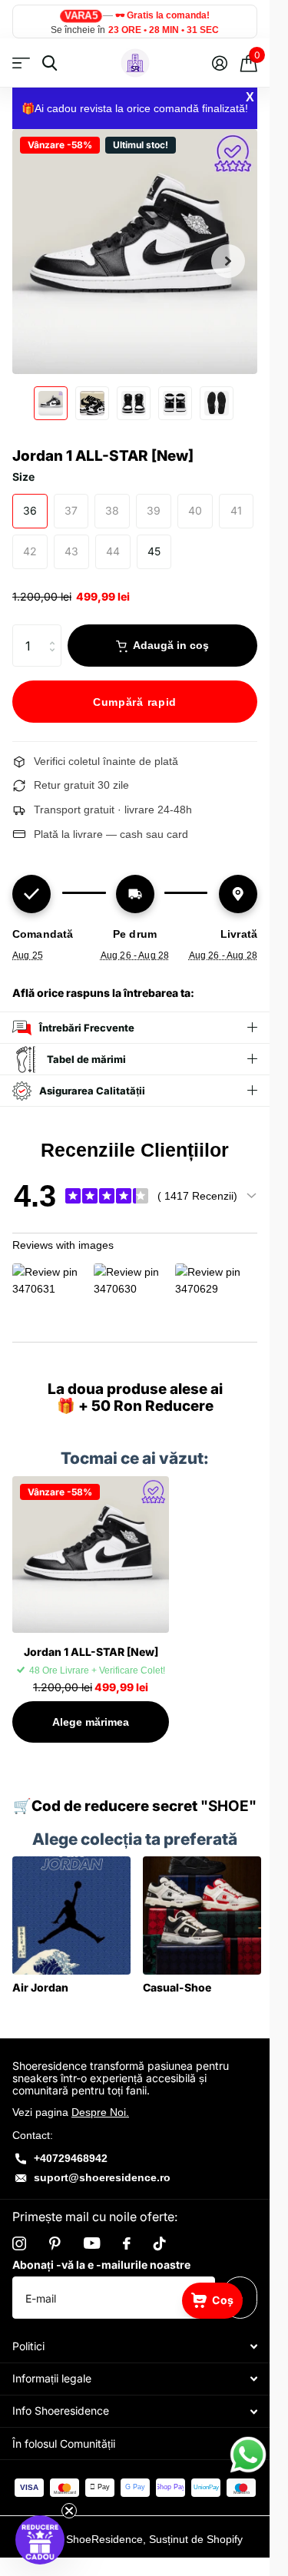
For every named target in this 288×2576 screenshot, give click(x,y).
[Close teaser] (69, 2511)
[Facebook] (127, 2243)
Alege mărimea (91, 1722)
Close (135, 2347)
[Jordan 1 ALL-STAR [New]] (91, 1555)
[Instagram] (19, 2243)
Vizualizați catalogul (21, 63)
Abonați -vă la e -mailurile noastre (101, 2265)
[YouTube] (92, 2243)
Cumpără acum (135, 701)
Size (23, 477)
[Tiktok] (160, 2243)
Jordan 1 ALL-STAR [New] (91, 1652)
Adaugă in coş (171, 645)
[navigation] (51, 403)
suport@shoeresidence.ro (102, 2177)
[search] (50, 63)
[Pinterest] (55, 2243)
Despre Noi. (100, 2112)
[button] (40, 2540)
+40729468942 (71, 2158)
